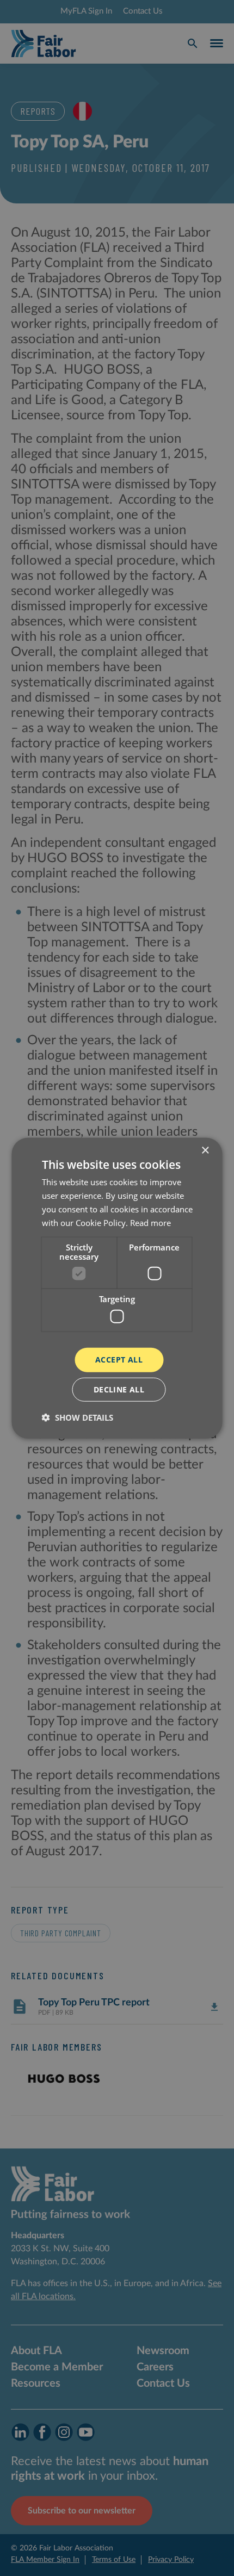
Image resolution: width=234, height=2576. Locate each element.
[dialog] (117, 1288)
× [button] (205, 1151)
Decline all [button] (119, 1389)
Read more (150, 1222)
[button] (78, 1417)
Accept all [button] (119, 1360)
